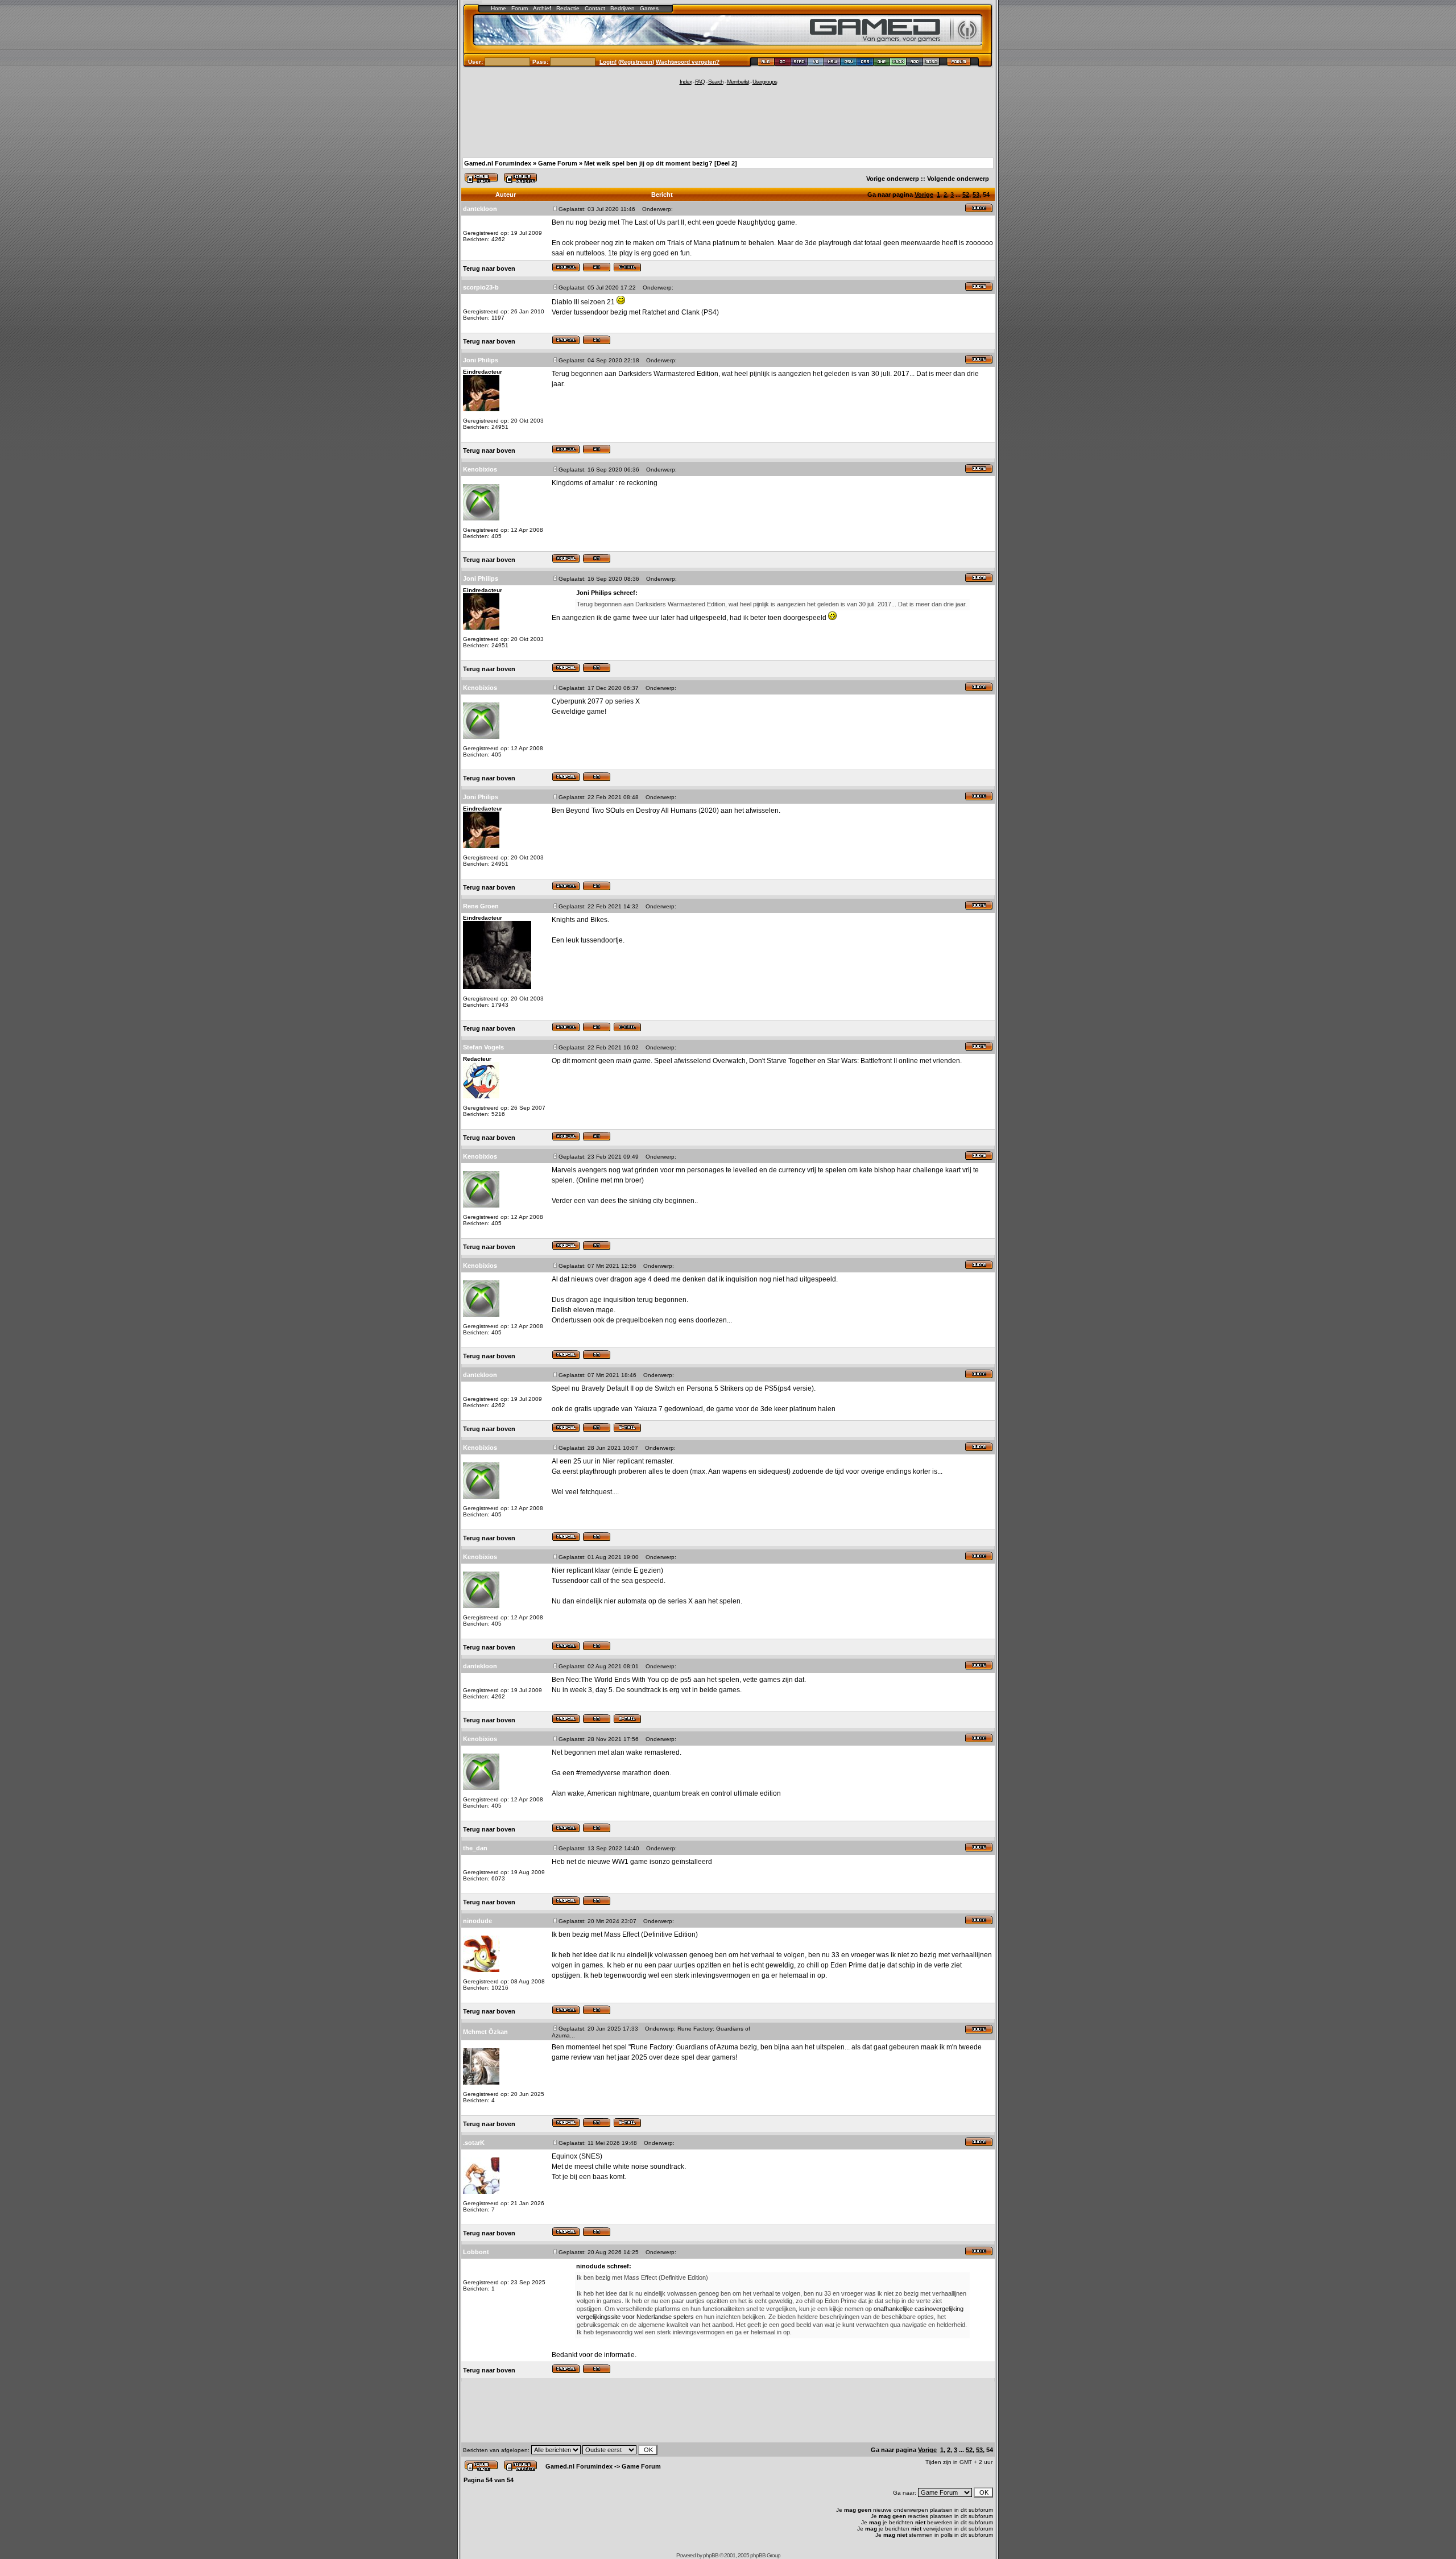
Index (686, 82)
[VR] (816, 63)
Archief (542, 8)
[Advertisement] (728, 121)
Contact (595, 8)
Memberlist (738, 82)
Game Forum (558, 163)
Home (499, 8)
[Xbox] (898, 63)
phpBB (711, 2555)
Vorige (924, 195)
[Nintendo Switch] (832, 63)
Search (716, 82)
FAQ (700, 82)
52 (966, 195)
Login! (608, 62)
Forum (520, 8)
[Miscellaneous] (931, 63)
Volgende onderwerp (958, 179)
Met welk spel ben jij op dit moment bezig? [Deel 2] (661, 163)
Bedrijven (622, 8)
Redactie (568, 8)
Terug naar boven (489, 268)
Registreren (636, 62)
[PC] (783, 63)
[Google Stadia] (799, 63)
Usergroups (765, 82)
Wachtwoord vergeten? (688, 62)
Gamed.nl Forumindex (498, 163)
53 (976, 195)
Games (649, 8)
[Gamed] (766, 63)
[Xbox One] (882, 63)
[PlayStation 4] (849, 63)
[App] (915, 63)
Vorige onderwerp (893, 179)
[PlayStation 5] (865, 63)
